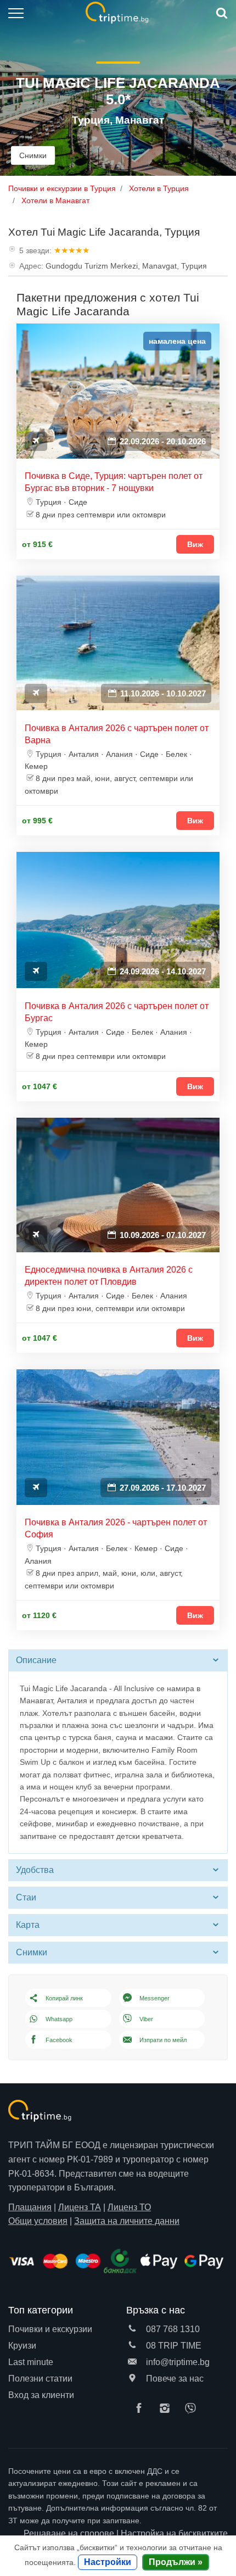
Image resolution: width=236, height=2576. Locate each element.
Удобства (35, 1870)
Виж (195, 544)
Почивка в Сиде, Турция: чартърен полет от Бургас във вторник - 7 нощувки (114, 482)
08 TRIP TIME (173, 2346)
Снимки (33, 155)
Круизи (22, 2346)
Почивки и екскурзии (50, 2329)
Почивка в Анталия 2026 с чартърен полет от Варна (117, 734)
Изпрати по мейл (163, 2040)
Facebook (59, 2040)
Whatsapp (59, 2019)
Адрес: (31, 266)
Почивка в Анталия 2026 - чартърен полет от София (116, 1528)
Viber (146, 2019)
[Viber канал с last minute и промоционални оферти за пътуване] (193, 2409)
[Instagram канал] (167, 2409)
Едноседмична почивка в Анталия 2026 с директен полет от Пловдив (109, 1276)
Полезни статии (40, 2379)
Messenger (154, 1998)
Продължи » (176, 2562)
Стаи (26, 1897)
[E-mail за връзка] (132, 2362)
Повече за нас (174, 2379)
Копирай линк (64, 1998)
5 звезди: (35, 250)
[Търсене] (221, 13)
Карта (28, 1925)
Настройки (108, 2562)
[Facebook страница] (142, 2409)
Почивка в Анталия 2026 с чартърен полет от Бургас (117, 1012)
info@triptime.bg (177, 2362)
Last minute (31, 2362)
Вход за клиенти (41, 2395)
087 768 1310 (172, 2329)
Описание (36, 1660)
